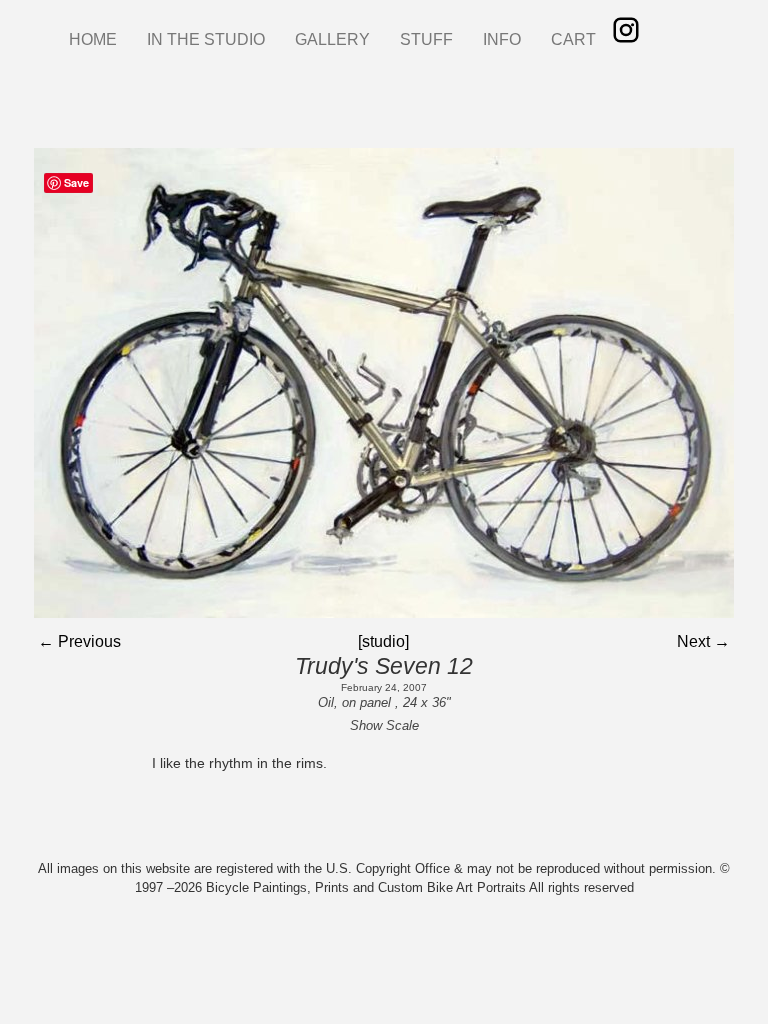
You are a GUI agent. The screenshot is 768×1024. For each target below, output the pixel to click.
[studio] (383, 641)
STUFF (426, 39)
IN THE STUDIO (206, 39)
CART (573, 39)
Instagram (626, 30)
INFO (502, 39)
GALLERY (332, 39)
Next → (703, 641)
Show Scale (384, 725)
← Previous (79, 641)
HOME (93, 39)
